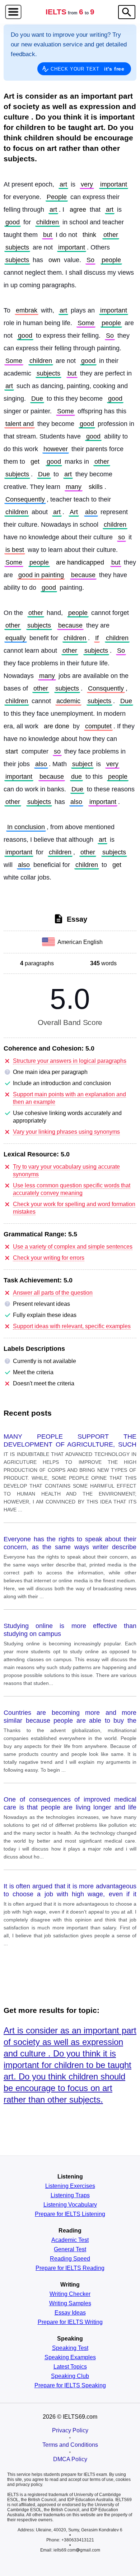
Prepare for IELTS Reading (70, 2268)
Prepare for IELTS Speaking (70, 2386)
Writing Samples (70, 2303)
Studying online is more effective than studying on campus (70, 1630)
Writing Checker (70, 2294)
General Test (70, 2249)
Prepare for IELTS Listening (70, 2214)
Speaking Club (70, 2376)
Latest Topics (70, 2367)
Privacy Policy (70, 2430)
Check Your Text (88, 69)
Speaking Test (70, 2348)
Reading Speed (70, 2259)
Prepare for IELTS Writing (70, 2322)
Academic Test (70, 2240)
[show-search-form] (127, 12)
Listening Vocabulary (70, 2205)
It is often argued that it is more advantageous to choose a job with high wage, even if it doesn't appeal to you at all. (70, 1891)
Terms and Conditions (70, 2445)
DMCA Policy (70, 2459)
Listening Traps (70, 2195)
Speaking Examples (70, 2357)
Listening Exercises (70, 2186)
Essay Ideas (70, 2313)
